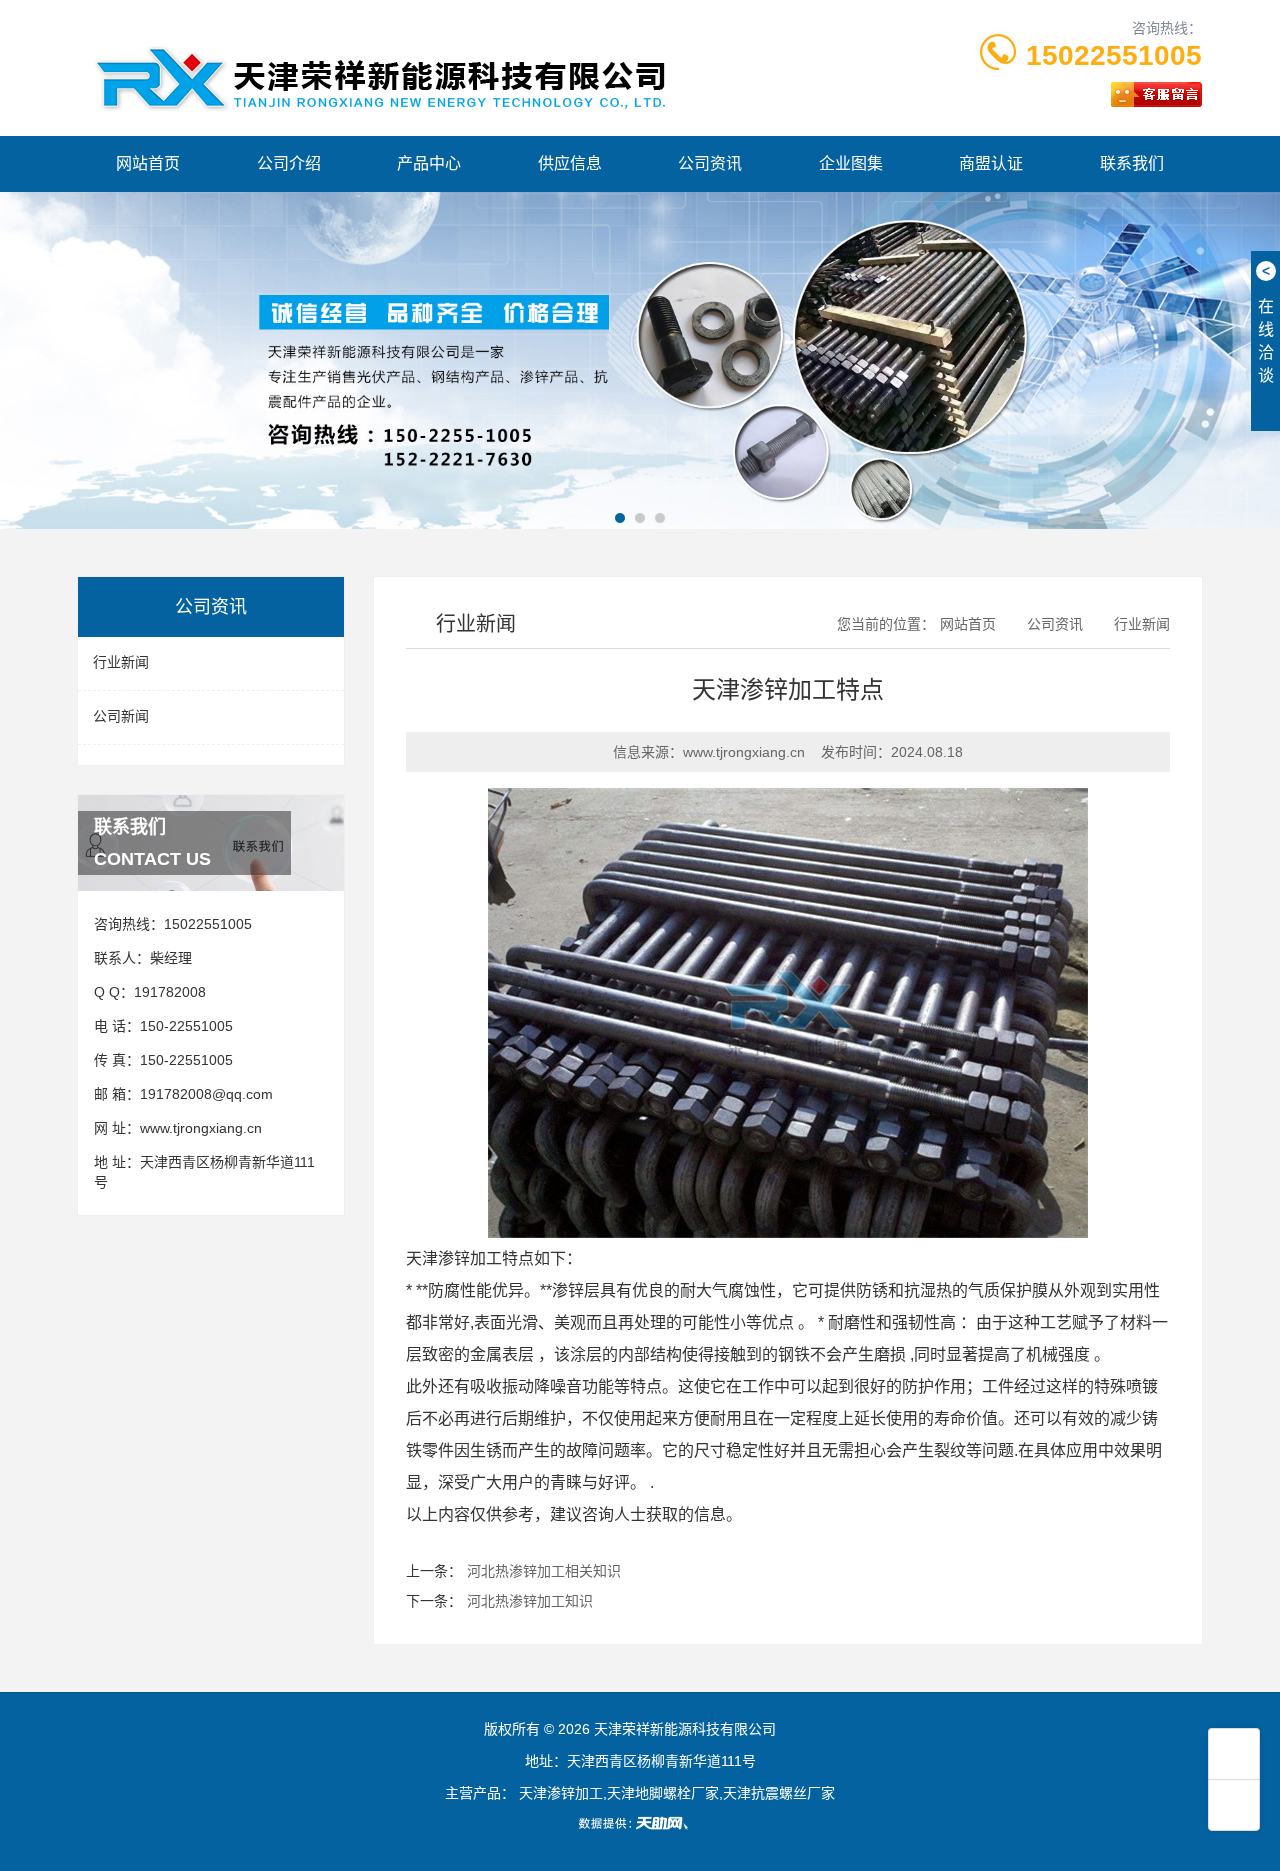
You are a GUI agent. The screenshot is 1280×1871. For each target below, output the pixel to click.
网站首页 (148, 163)
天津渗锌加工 (454, 1258)
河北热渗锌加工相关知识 (544, 1571)
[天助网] (640, 1823)
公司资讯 (710, 163)
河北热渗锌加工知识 (530, 1601)
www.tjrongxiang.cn (201, 1128)
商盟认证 (991, 163)
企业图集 (851, 163)
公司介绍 (289, 163)
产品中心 (429, 163)
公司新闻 (121, 716)
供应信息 (570, 163)
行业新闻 (121, 662)
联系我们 (1132, 163)
